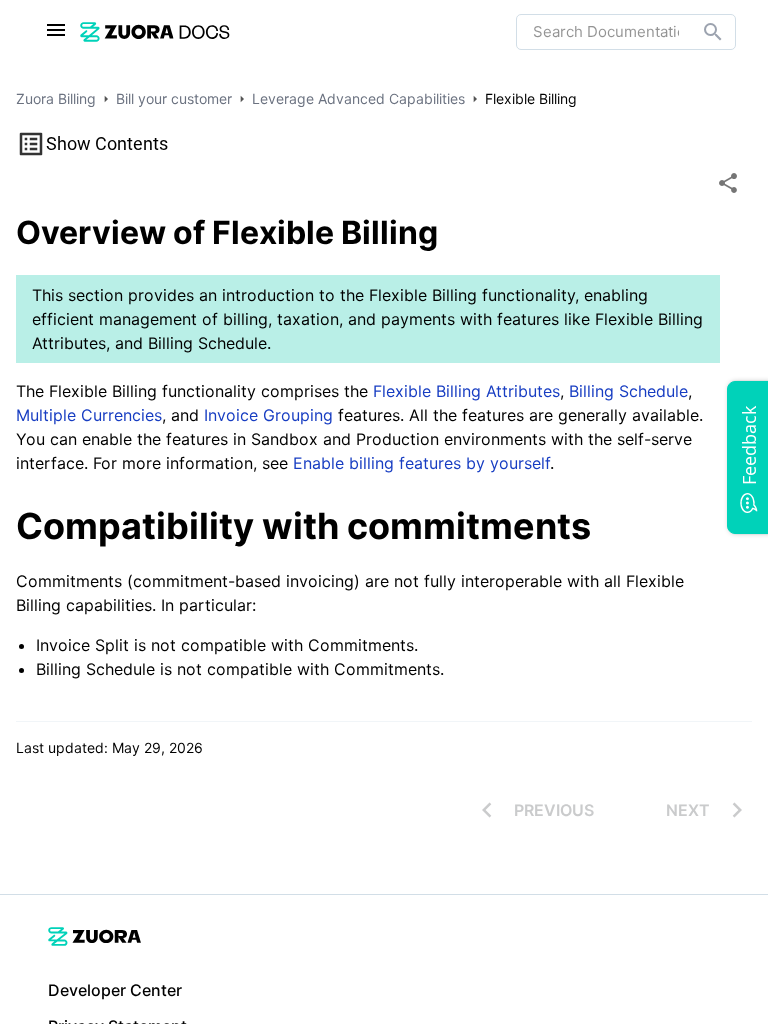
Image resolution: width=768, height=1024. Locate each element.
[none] (728, 183)
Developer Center (115, 990)
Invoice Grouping (268, 415)
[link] (155, 31)
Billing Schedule (628, 391)
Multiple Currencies (89, 415)
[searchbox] (699, 32)
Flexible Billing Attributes (466, 391)
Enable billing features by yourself (421, 463)
